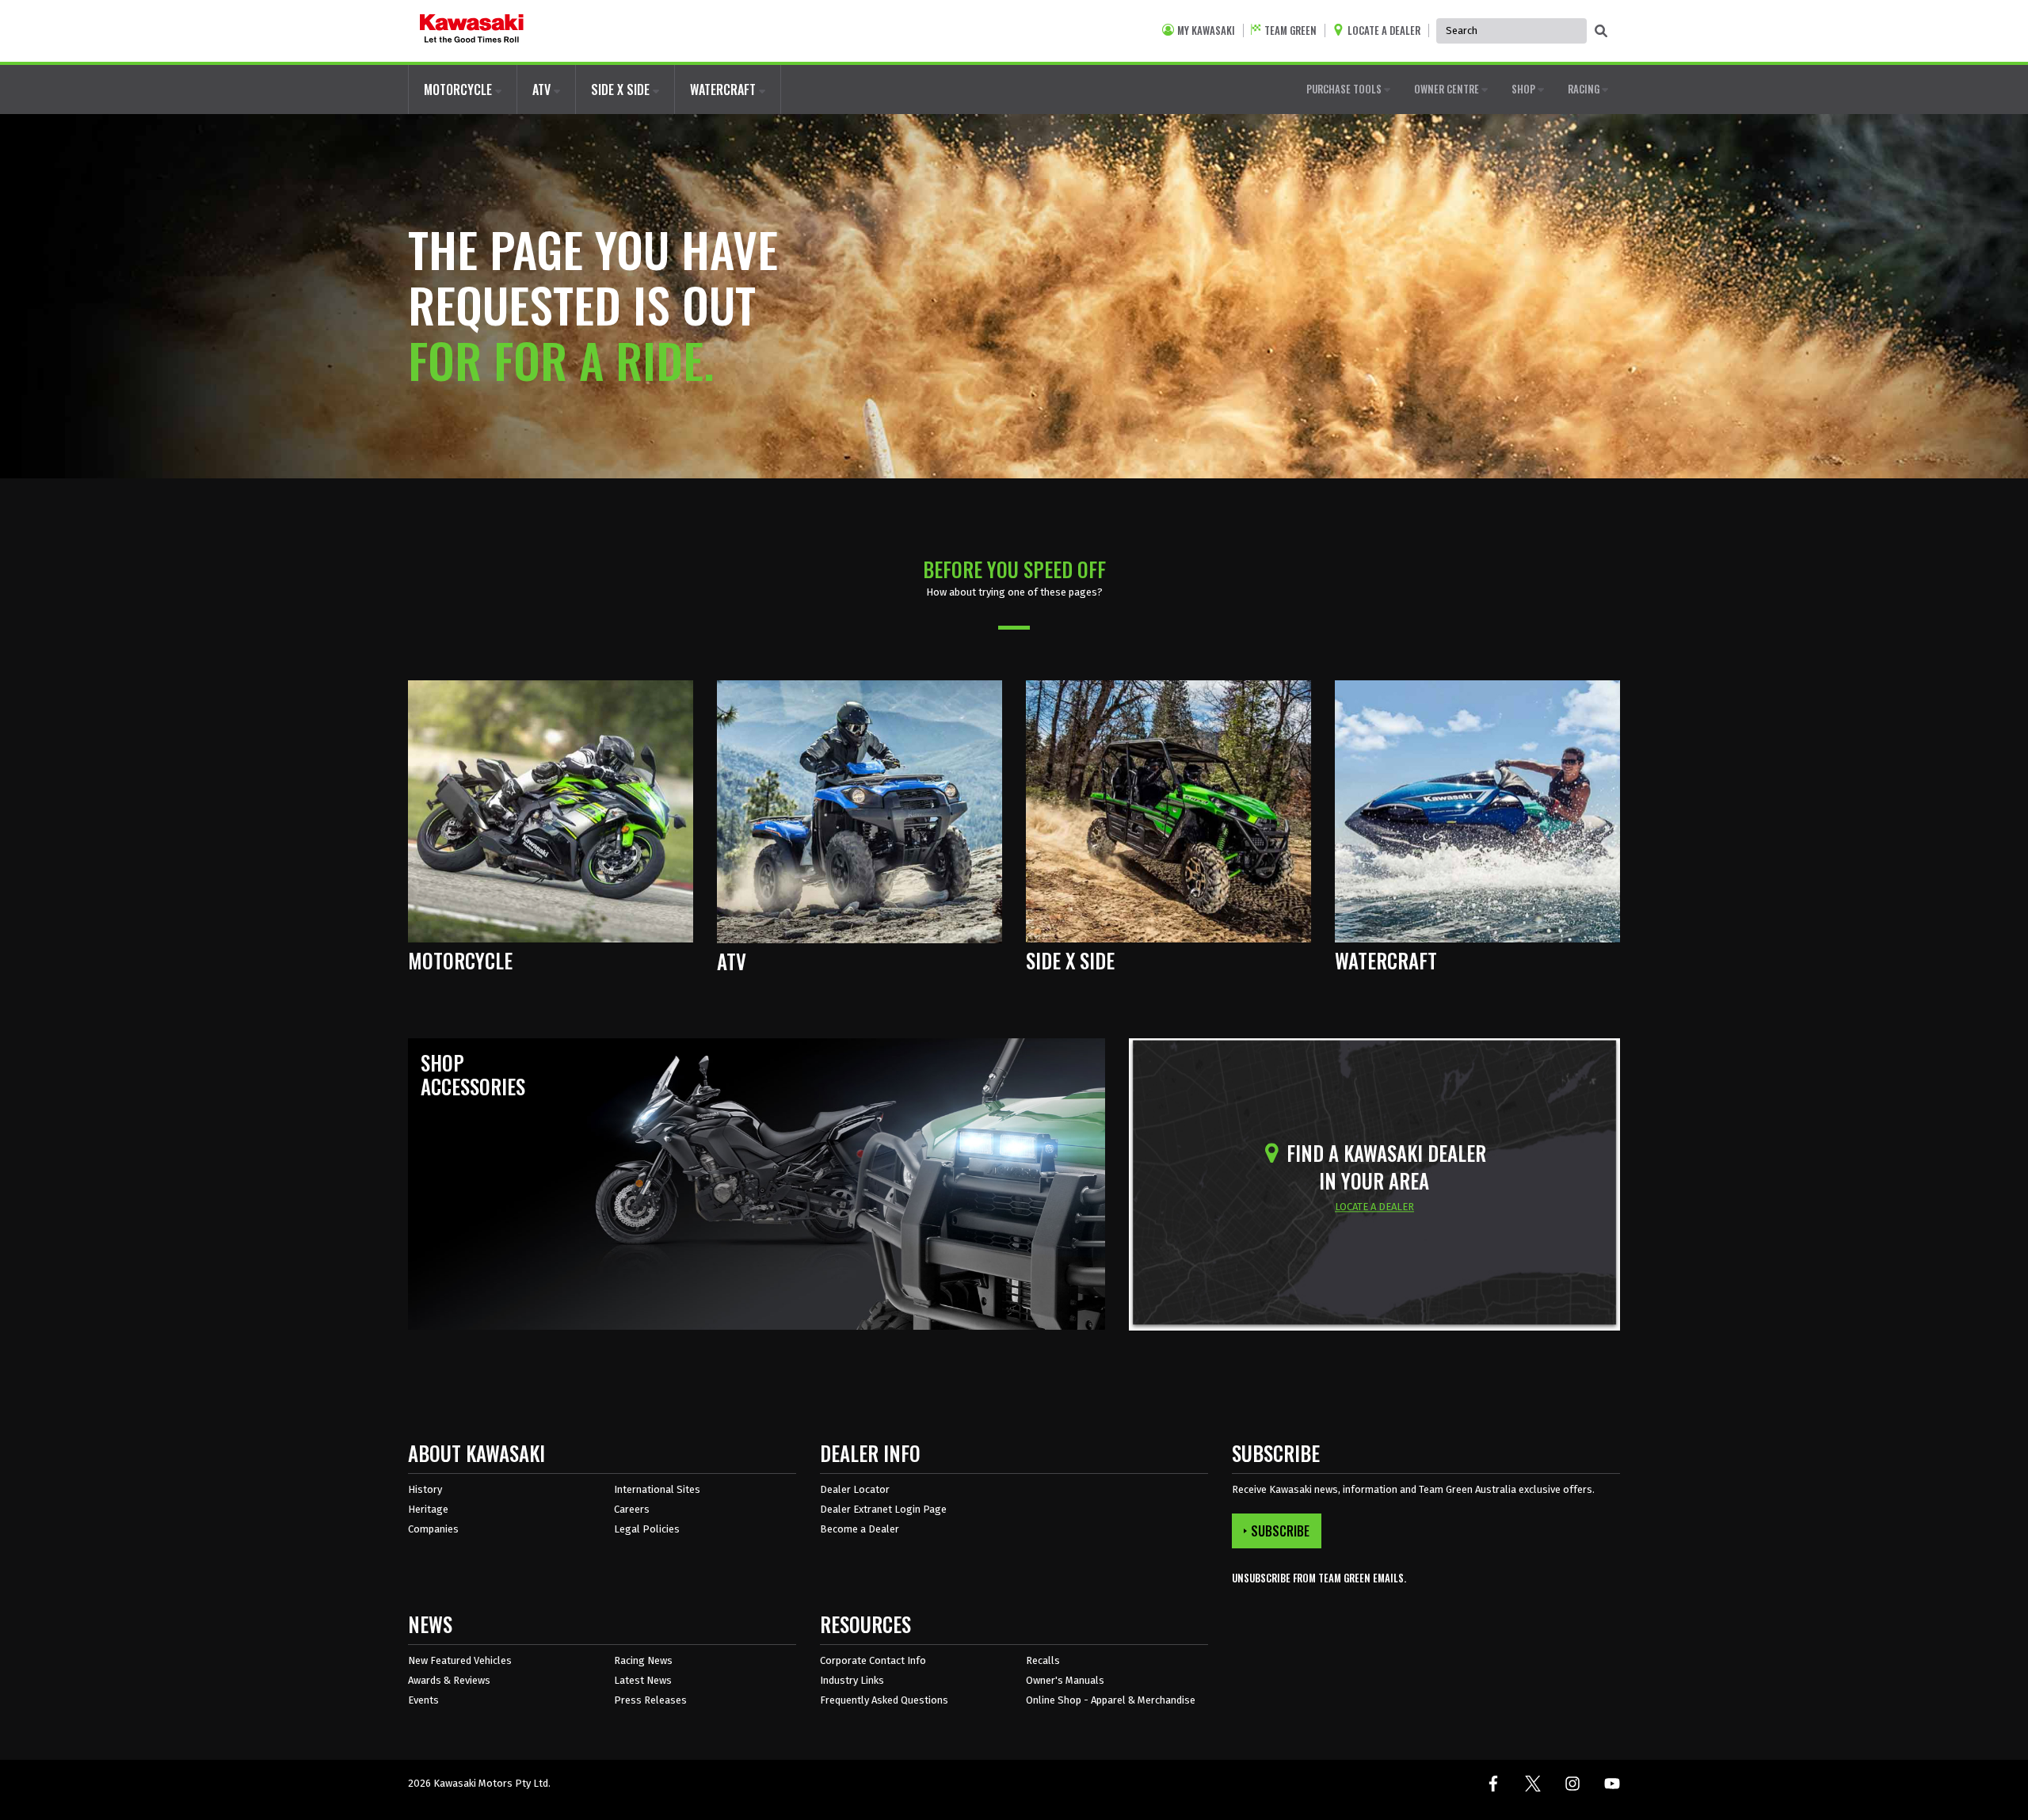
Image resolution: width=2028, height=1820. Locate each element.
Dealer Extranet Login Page (883, 1509)
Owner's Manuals (1065, 1680)
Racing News (643, 1660)
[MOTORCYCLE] (551, 811)
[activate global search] (1601, 32)
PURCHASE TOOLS (1345, 89)
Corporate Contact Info (873, 1660)
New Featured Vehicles (460, 1660)
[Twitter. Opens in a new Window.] (1533, 1784)
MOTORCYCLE (459, 89)
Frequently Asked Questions (884, 1700)
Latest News (643, 1680)
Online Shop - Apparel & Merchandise (1111, 1700)
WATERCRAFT (724, 89)
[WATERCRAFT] (1477, 811)
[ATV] (860, 811)
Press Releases (650, 1700)
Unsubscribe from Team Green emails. (1319, 1578)
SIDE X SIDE (622, 89)
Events (423, 1700)
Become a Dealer (860, 1529)
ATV (543, 89)
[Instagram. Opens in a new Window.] (1572, 1784)
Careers (632, 1509)
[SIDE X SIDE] (1168, 811)
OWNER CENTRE (1448, 89)
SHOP (1525, 89)
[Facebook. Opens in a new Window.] (1493, 1784)
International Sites (657, 1489)
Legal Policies (647, 1529)
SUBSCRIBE (1280, 1531)
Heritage (428, 1509)
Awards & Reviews (449, 1680)
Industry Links (852, 1680)
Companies (433, 1529)
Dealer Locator (855, 1489)
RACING (1585, 89)
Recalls (1043, 1660)
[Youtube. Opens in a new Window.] (1612, 1784)
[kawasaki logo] (472, 31)
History (425, 1489)
